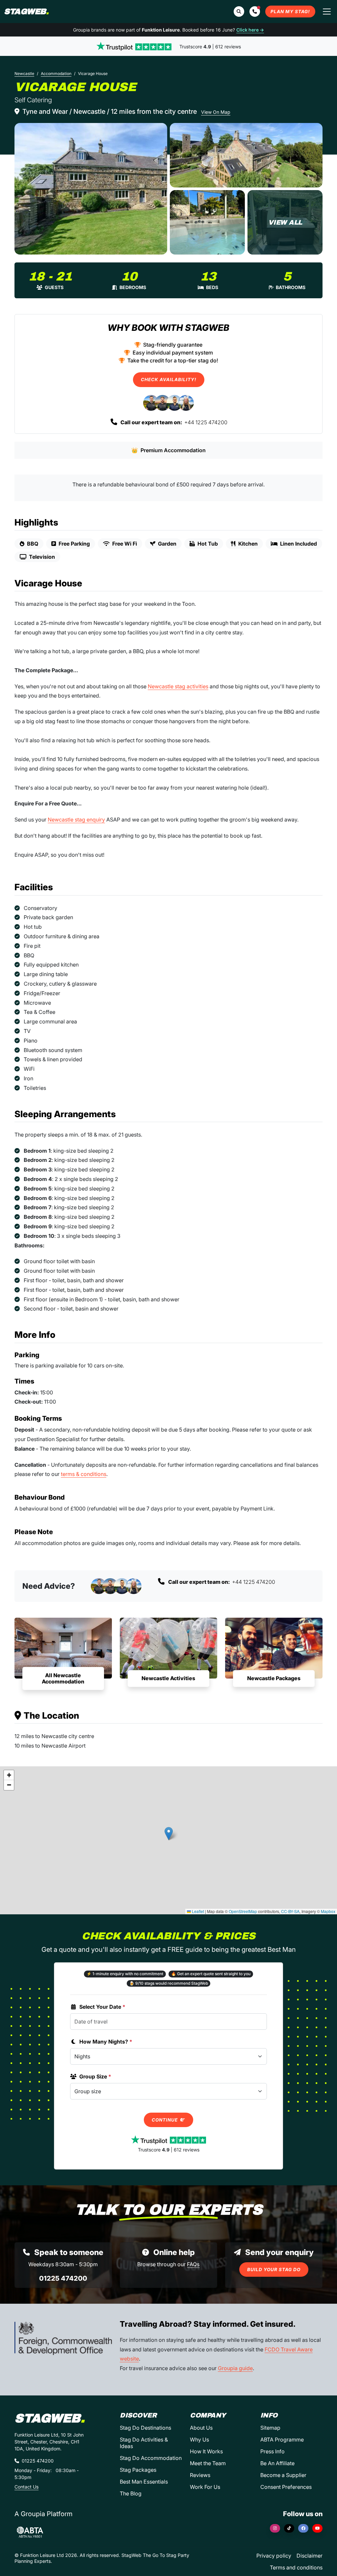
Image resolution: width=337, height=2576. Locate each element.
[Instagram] (275, 2528)
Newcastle (24, 74)
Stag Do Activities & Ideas (144, 2443)
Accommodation (56, 74)
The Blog (131, 2493)
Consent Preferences (286, 2487)
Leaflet (197, 1911)
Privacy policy (274, 2556)
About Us (201, 2428)
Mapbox (328, 1911)
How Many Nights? (106, 2042)
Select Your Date (102, 2007)
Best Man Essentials (144, 2482)
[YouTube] (317, 2528)
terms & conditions (84, 1474)
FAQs (193, 2264)
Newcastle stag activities (178, 686)
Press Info (272, 2451)
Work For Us (205, 2487)
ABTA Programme (282, 2440)
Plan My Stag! (290, 12)
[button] (255, 12)
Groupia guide (235, 2368)
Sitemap (270, 2428)
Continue (165, 2120)
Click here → (250, 30)
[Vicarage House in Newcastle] (91, 189)
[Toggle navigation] (327, 12)
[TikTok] (289, 2528)
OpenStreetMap (243, 1911)
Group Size (95, 2076)
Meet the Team (208, 2463)
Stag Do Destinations (145, 2428)
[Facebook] (303, 2528)
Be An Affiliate (277, 2463)
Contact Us (26, 2487)
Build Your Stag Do (274, 2269)
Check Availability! (169, 380)
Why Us (199, 2440)
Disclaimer (310, 2556)
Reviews (200, 2475)
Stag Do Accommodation (151, 2458)
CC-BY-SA (290, 1911)
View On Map (216, 112)
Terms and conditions (296, 2567)
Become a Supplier (283, 2475)
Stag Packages (138, 2470)
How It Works (206, 2451)
